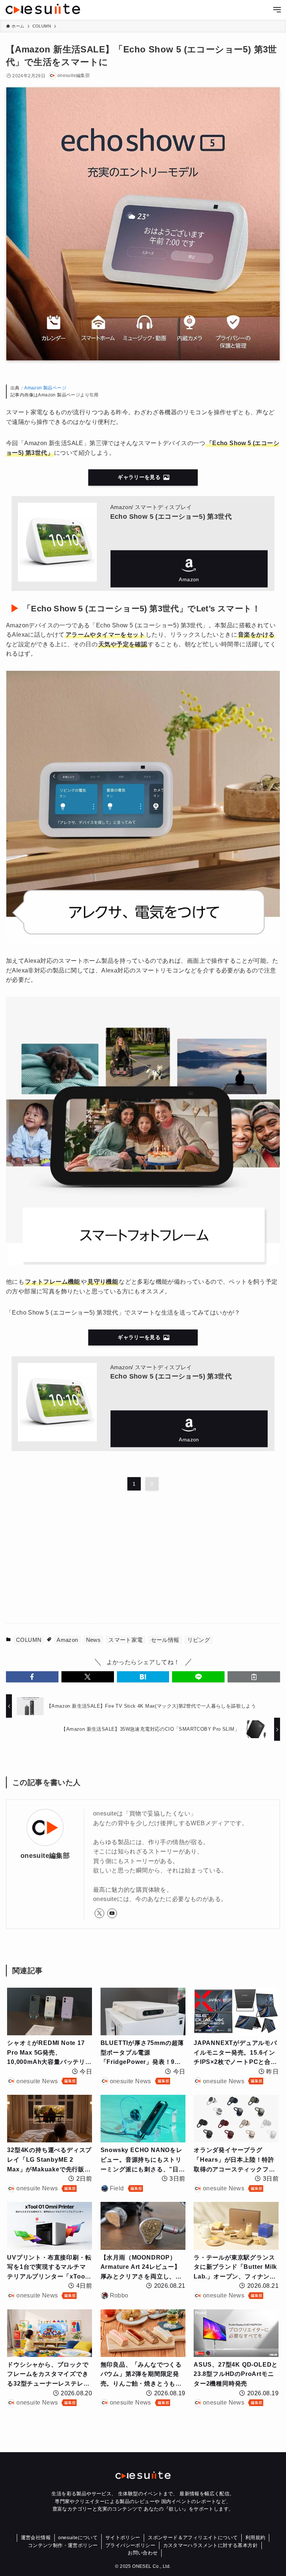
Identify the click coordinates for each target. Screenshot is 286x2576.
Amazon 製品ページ (45, 388)
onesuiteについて (78, 2538)
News (93, 1640)
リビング (199, 1640)
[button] (32, 1677)
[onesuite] (43, 9)
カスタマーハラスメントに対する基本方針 (211, 2545)
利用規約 (255, 2538)
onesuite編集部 (45, 1856)
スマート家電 (125, 1640)
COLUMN (29, 1640)
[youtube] (112, 1913)
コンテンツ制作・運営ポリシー (63, 2545)
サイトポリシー (123, 2538)
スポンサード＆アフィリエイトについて (193, 2538)
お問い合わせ (143, 2553)
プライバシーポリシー (130, 2545)
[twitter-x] (99, 1913)
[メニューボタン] (277, 10)
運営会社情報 (36, 2538)
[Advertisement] (143, 1559)
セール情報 (165, 1640)
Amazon (189, 569)
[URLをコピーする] (254, 1677)
